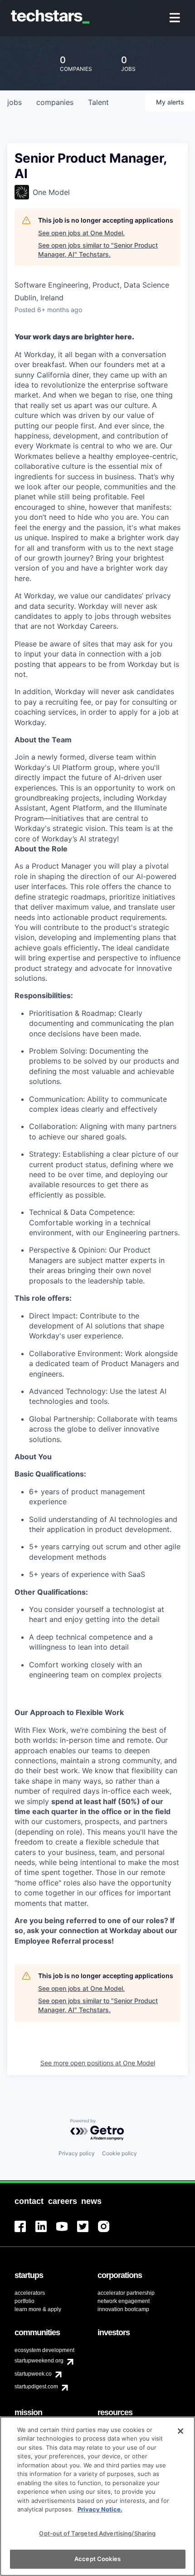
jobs (15, 102)
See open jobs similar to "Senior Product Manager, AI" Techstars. (98, 250)
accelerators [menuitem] (30, 2293)
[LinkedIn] (46, 2232)
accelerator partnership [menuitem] (126, 2293)
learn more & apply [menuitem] (38, 2309)
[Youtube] (67, 2232)
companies (55, 102)
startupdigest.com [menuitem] (36, 2387)
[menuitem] (176, 18)
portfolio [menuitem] (24, 2301)
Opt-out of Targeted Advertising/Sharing (97, 2533)
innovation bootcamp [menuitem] (123, 2309)
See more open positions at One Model (98, 2063)
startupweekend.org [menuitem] (39, 2361)
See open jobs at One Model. (81, 233)
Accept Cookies (97, 2559)
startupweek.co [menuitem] (33, 2374)
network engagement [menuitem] (124, 2301)
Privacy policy (77, 2153)
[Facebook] (25, 2232)
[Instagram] (108, 2232)
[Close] (180, 2431)
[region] (97, 2496)
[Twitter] (88, 2232)
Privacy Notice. (100, 2509)
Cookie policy (119, 2153)
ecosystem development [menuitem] (44, 2350)
